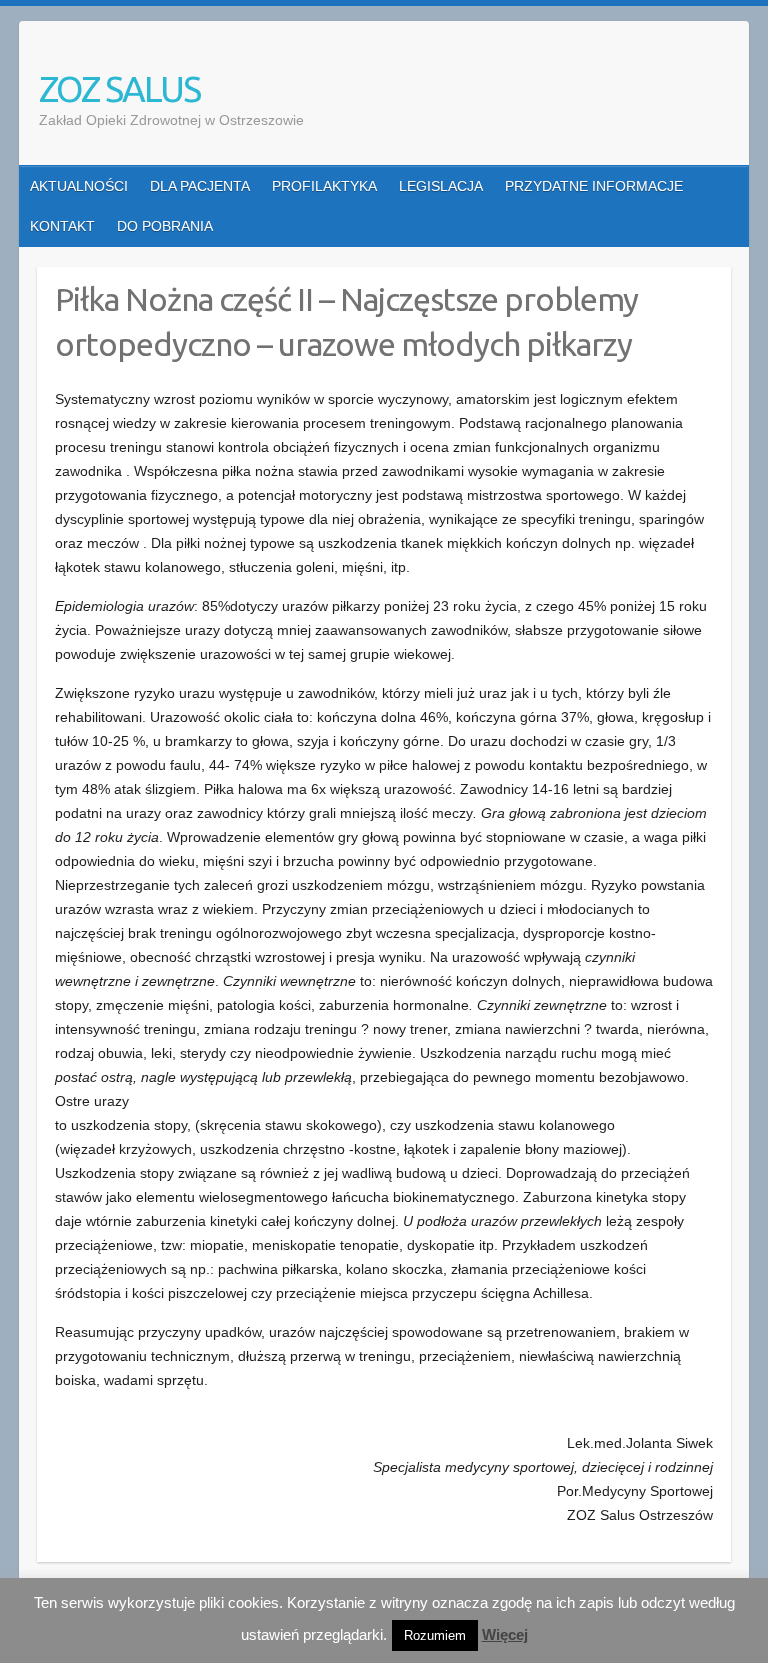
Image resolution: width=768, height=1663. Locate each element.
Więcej (505, 1634)
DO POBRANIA (165, 226)
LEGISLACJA (441, 186)
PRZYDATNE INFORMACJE (594, 186)
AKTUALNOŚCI (79, 186)
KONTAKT (62, 226)
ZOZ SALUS (119, 88)
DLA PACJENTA (200, 186)
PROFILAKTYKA (324, 186)
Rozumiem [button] (435, 1635)
